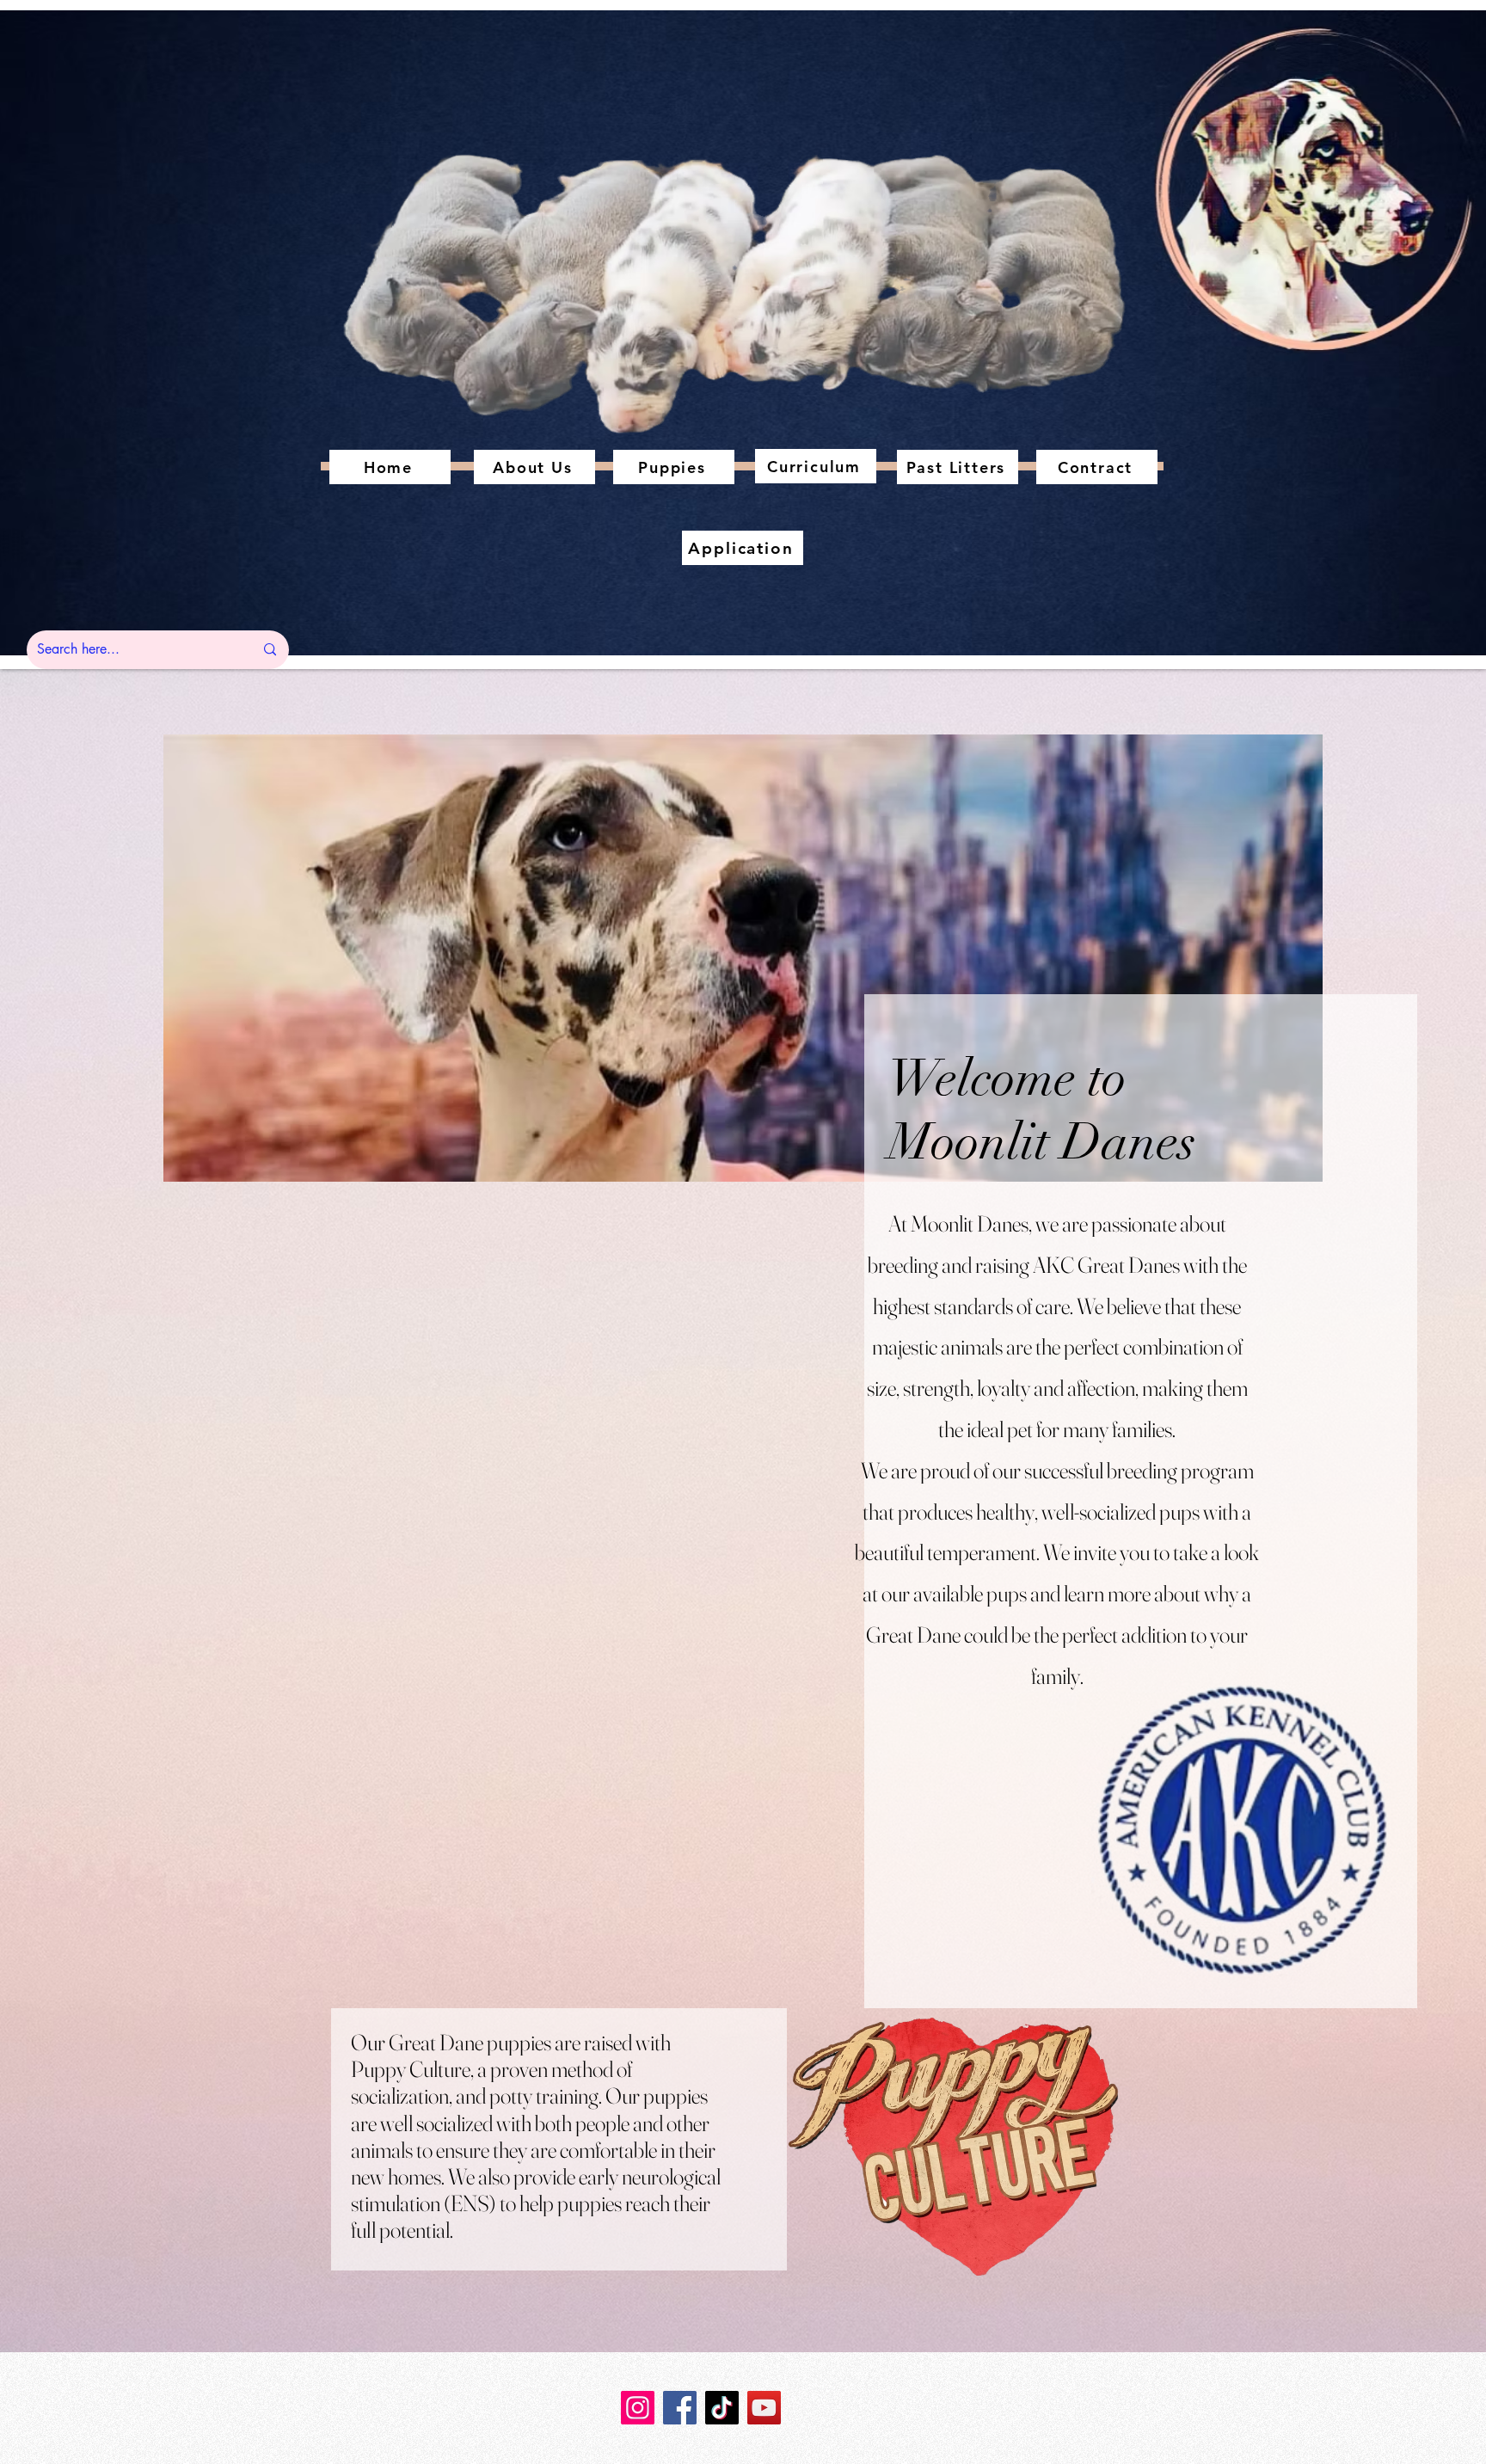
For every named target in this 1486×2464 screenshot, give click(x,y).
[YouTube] (764, 2408)
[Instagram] (638, 2408)
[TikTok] (722, 2408)
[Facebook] (680, 2408)
